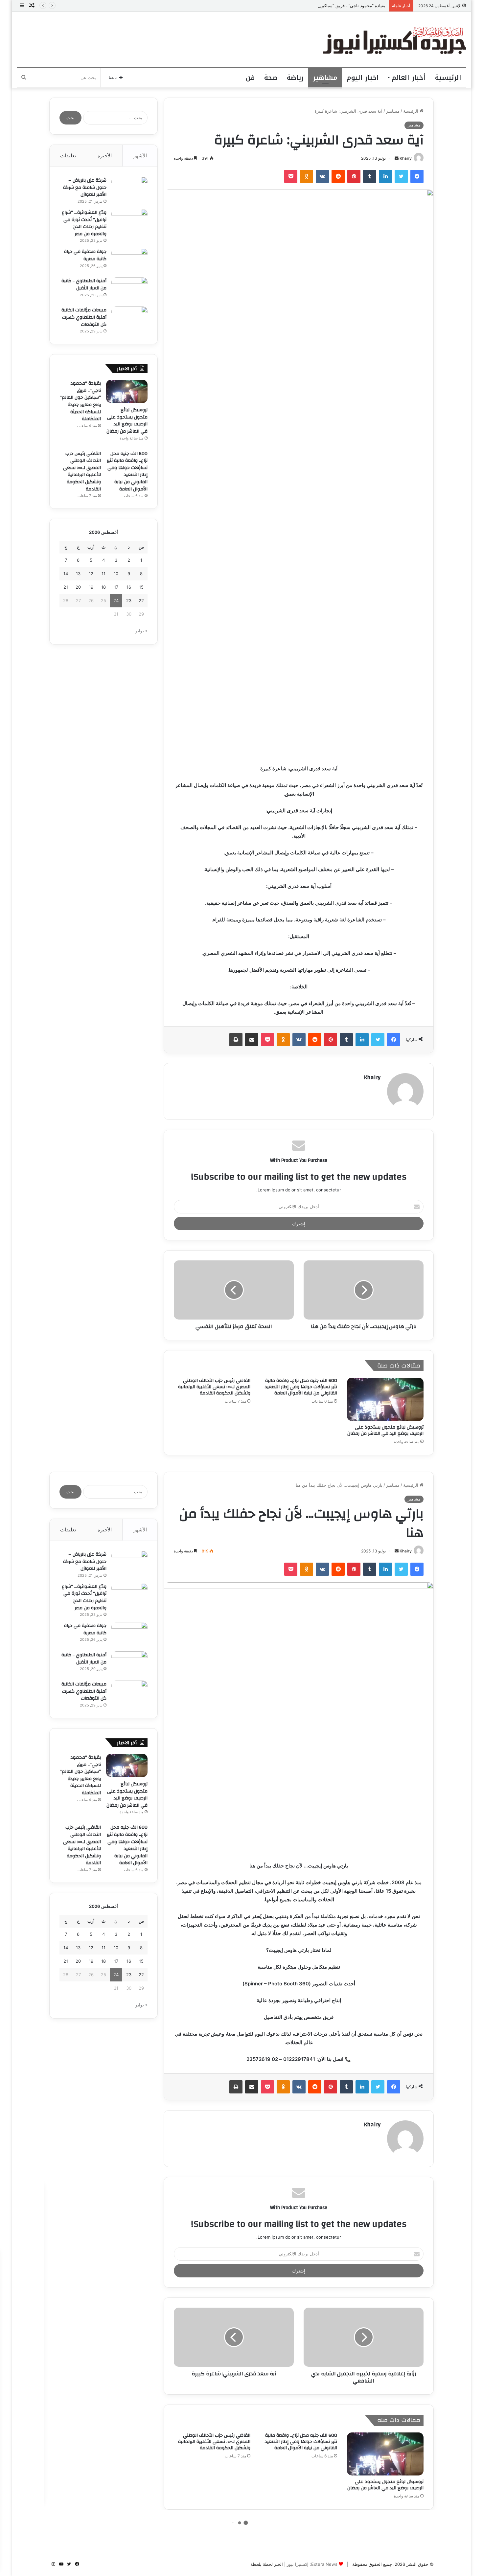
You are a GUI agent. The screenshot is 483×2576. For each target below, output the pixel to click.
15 (141, 587)
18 (103, 587)
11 (103, 574)
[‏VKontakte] (322, 176)
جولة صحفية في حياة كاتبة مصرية (85, 255)
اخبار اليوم (363, 78)
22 (141, 600)
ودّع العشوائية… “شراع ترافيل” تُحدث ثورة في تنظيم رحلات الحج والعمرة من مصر (84, 223)
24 (116, 600)
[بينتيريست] (354, 176)
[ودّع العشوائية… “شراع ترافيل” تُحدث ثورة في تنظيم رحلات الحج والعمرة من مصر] (129, 221)
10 (116, 574)
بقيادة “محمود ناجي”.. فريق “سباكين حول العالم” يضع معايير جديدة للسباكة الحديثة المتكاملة (302, 6)
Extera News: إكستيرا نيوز (312, 2564)
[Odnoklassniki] (307, 176)
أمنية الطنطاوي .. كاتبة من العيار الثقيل (84, 284)
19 (91, 587)
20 (78, 587)
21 (66, 587)
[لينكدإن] (385, 176)
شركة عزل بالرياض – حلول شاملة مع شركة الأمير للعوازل (85, 187)
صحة (271, 78)
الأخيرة (105, 156)
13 (78, 574)
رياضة (295, 78)
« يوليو (141, 631)
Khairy (406, 158)
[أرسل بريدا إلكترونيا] (397, 158)
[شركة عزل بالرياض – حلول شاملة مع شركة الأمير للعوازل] (129, 189)
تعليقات (68, 156)
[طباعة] (236, 1040)
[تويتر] (401, 176)
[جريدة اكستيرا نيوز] (394, 40)
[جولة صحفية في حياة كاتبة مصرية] (129, 260)
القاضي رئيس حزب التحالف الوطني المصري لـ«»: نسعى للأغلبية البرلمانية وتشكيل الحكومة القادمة (214, 1387)
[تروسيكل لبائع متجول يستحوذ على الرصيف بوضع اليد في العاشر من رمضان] (385, 1399)
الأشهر (140, 156)
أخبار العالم (409, 78)
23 (129, 600)
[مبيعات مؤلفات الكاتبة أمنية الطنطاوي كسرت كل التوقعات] (129, 319)
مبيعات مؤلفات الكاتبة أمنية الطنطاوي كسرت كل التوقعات (84, 317)
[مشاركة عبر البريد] (252, 1040)
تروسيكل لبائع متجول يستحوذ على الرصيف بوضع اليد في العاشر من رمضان (385, 1430)
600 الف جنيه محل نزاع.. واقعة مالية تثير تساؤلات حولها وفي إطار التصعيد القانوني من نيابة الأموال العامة (301, 1387)
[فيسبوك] (417, 176)
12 (91, 574)
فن (250, 78)
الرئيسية (448, 78)
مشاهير (325, 78)
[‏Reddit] (338, 176)
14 (66, 574)
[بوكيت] (291, 176)
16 (129, 587)
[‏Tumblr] (370, 176)
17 (116, 587)
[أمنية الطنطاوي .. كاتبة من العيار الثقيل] (129, 290)
